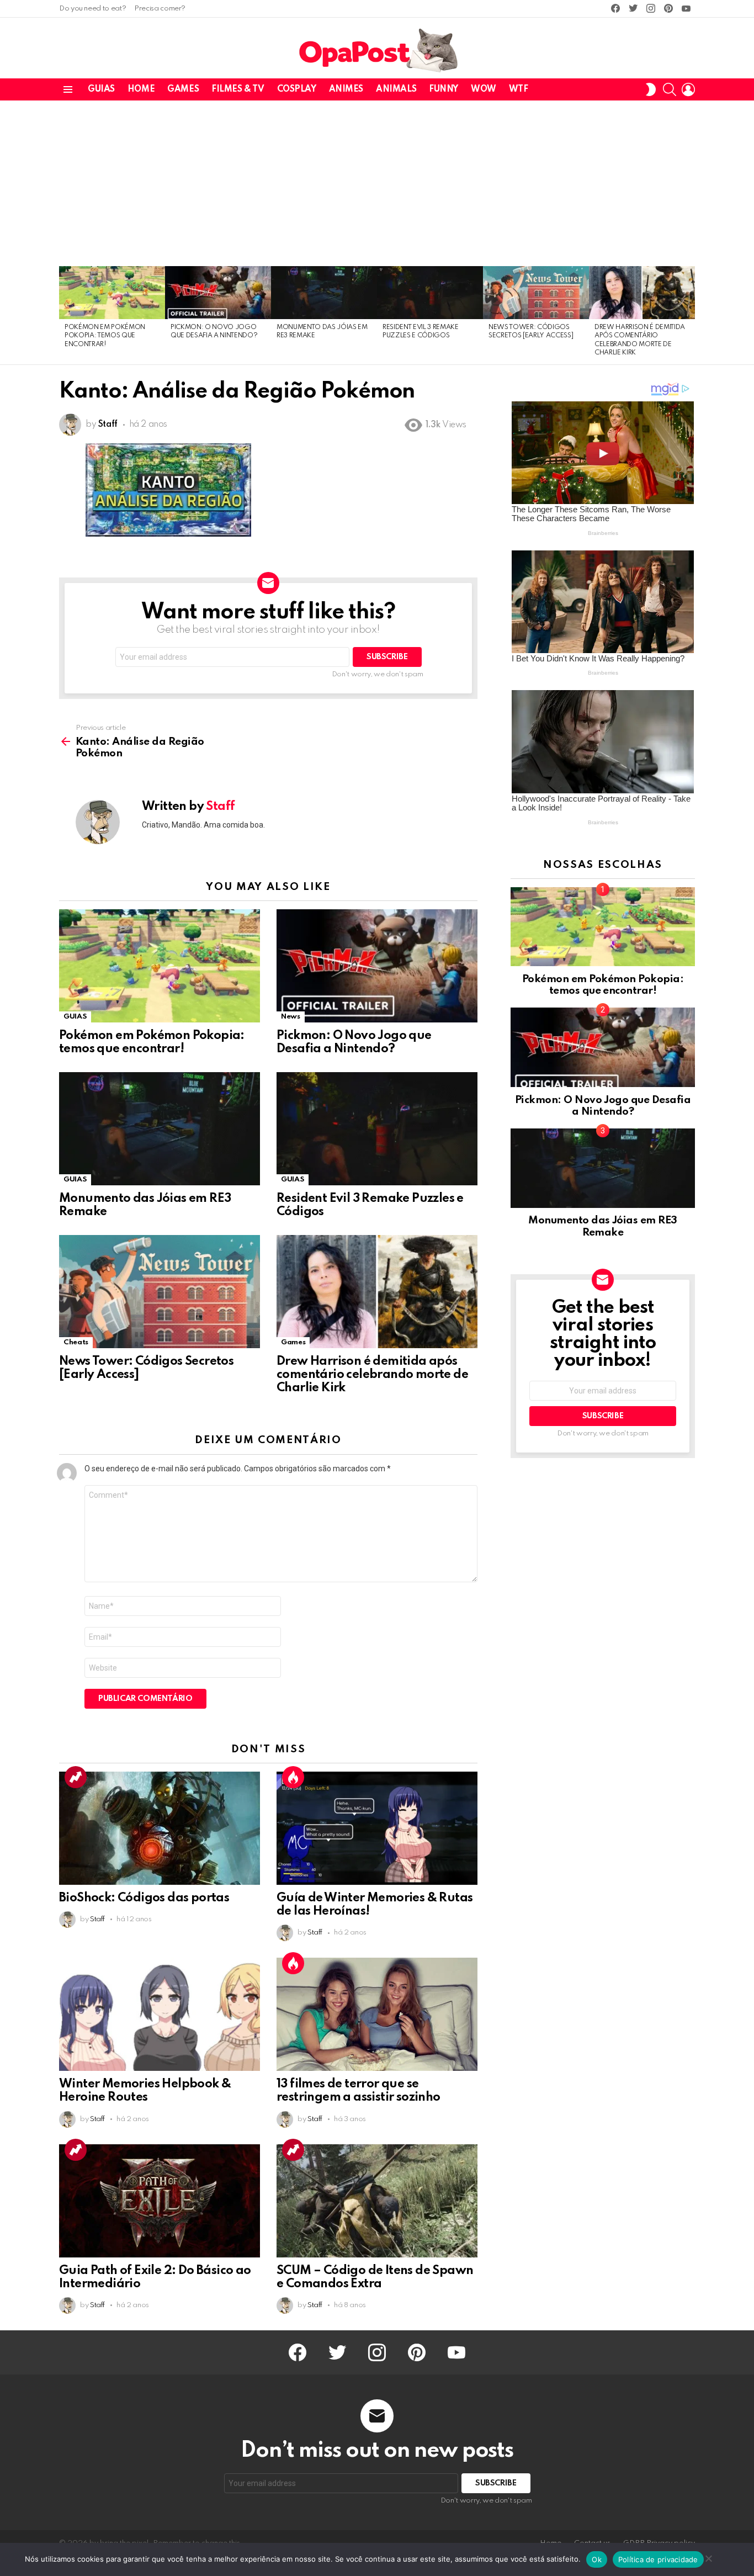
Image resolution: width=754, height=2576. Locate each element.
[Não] (708, 2557)
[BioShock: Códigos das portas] (160, 1828)
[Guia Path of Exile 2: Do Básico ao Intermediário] (160, 2201)
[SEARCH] (670, 89)
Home (141, 89)
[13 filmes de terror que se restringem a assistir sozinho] (377, 2014)
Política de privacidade (658, 2559)
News (291, 1017)
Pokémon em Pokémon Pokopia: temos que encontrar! (105, 336)
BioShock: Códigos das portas (144, 1898)
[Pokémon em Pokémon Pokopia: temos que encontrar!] (112, 293)
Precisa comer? (160, 9)
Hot (293, 1777)
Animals (396, 89)
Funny (444, 89)
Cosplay (297, 89)
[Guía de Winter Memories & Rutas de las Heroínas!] (377, 1828)
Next (689, 315)
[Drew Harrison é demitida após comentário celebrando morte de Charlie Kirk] (642, 293)
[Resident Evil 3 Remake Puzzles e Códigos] (430, 293)
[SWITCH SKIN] (651, 89)
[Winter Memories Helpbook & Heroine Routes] (160, 2014)
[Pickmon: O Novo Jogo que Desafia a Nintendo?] (218, 293)
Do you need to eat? (92, 9)
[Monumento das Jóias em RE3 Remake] (324, 293)
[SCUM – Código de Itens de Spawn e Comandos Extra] (377, 2201)
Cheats (76, 1342)
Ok (597, 2559)
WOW (484, 89)
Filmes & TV (238, 89)
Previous (65, 315)
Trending (76, 1777)
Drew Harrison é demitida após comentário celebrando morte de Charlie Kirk (372, 1375)
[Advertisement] (377, 183)
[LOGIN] (688, 89)
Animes (346, 89)
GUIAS (101, 89)
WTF (519, 89)
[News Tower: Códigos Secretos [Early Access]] (536, 293)
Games (183, 89)
